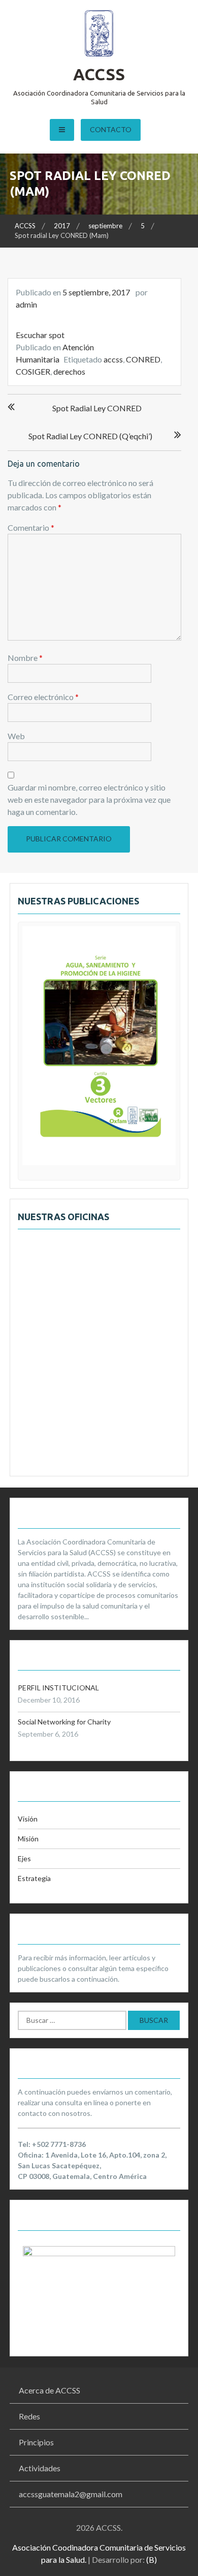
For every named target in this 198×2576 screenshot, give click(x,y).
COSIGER (33, 371)
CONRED (143, 359)
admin (26, 304)
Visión (28, 1819)
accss (113, 359)
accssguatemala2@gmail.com (71, 2494)
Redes (29, 2416)
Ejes (24, 1858)
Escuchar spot (40, 335)
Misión (28, 1839)
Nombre (25, 658)
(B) (152, 2559)
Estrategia (34, 1878)
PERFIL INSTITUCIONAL (58, 1688)
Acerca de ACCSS (49, 2390)
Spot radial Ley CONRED (97, 408)
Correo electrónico (43, 697)
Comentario (31, 527)
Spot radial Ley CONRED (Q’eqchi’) (90, 436)
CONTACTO (111, 129)
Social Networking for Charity (64, 1722)
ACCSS (99, 74)
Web (16, 736)
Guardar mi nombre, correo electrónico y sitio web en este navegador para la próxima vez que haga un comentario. (89, 799)
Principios (36, 2442)
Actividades (40, 2468)
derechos (69, 371)
